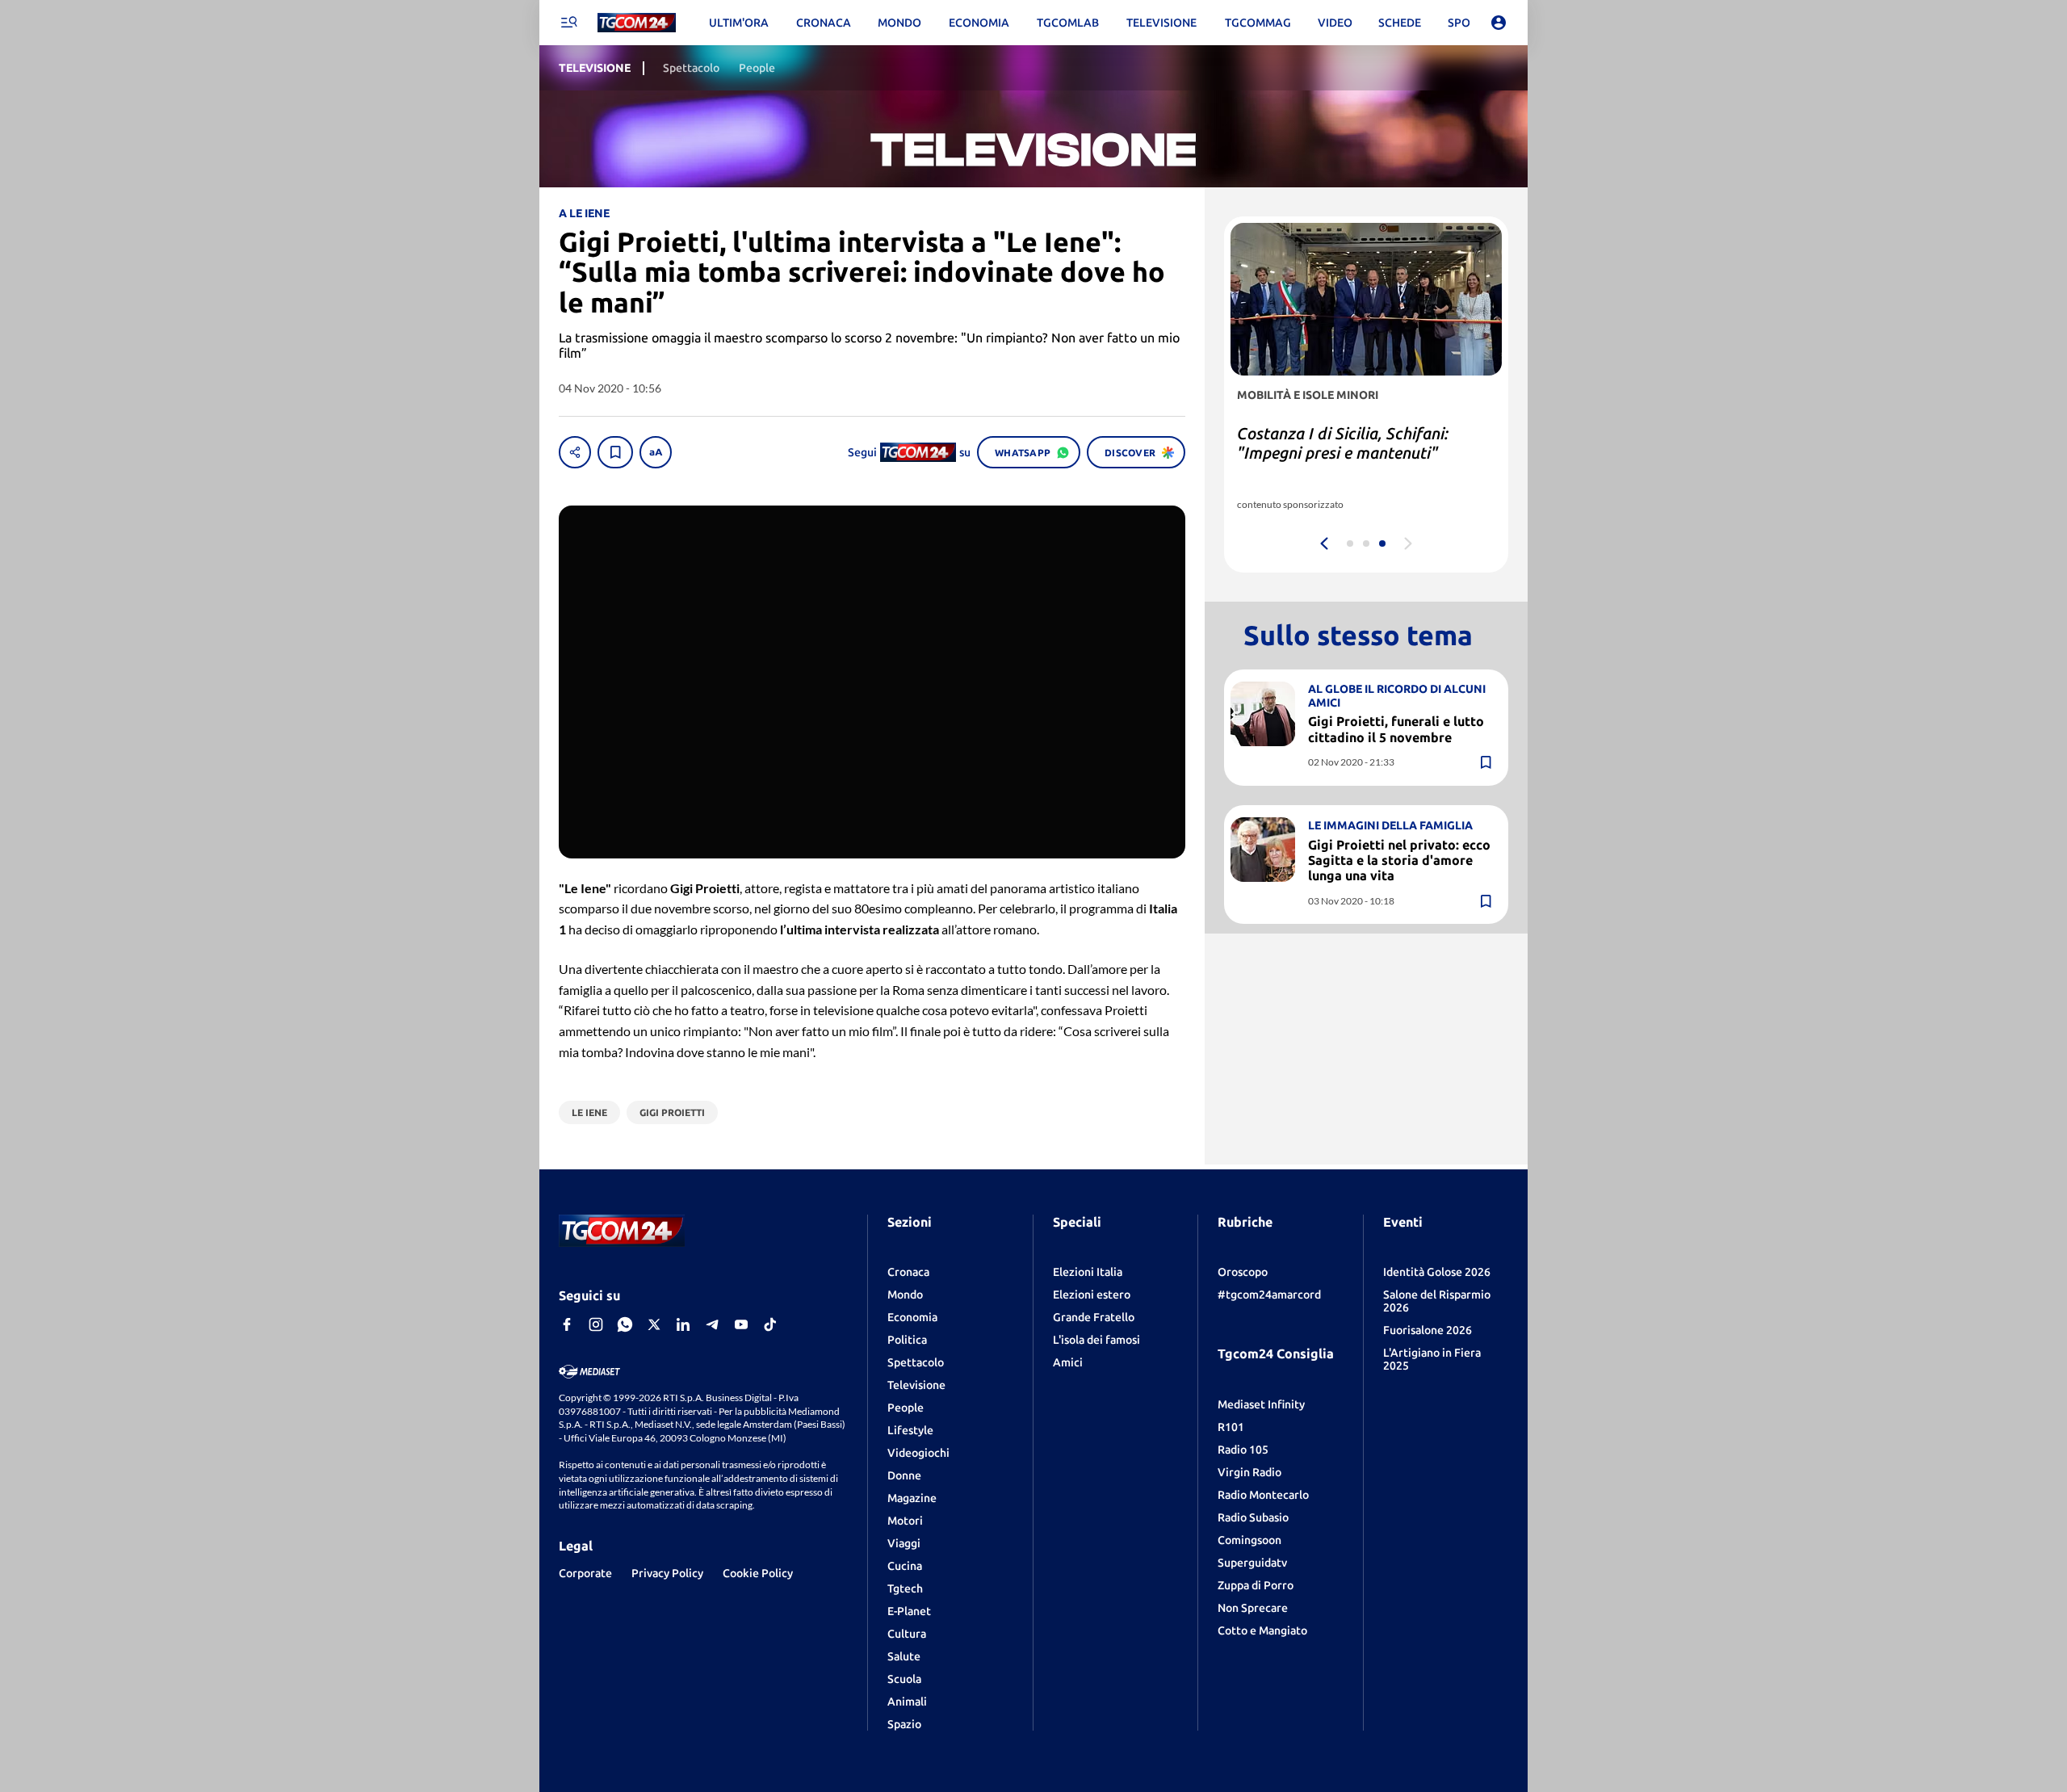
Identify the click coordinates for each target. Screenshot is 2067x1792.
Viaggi (904, 1543)
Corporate (585, 1573)
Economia (912, 1317)
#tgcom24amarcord (1269, 1295)
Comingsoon (1249, 1540)
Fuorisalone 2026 (1428, 1330)
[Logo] (637, 23)
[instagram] (596, 1324)
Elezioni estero (1092, 1295)
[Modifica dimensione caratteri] (656, 452)
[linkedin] (683, 1324)
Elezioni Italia (1088, 1272)
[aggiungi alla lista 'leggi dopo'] (615, 452)
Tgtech (905, 1588)
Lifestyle (910, 1430)
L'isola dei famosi (1096, 1340)
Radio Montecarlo (1263, 1495)
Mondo (905, 1295)
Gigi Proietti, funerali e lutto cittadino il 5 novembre (1396, 729)
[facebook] (567, 1324)
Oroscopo (1243, 1272)
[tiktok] (770, 1324)
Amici (1068, 1362)
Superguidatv (1252, 1563)
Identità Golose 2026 (1437, 1272)
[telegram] (712, 1324)
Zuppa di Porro (1256, 1585)
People (906, 1408)
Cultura (907, 1634)
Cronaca (908, 1272)
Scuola (904, 1679)
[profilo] (1499, 23)
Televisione (916, 1385)
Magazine (912, 1498)
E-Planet (909, 1611)
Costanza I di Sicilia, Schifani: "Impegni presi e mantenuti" (1343, 443)
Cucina (905, 1566)
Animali (907, 1702)
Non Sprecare (1253, 1608)
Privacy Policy (667, 1573)
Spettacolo (916, 1362)
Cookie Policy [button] (758, 1573)
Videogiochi (918, 1453)
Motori (905, 1521)
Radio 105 (1243, 1450)
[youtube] (741, 1324)
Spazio (904, 1724)
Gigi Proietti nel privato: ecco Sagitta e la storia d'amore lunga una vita (1399, 859)
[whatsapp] (625, 1324)
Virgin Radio (1249, 1472)
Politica (907, 1340)
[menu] (568, 23)
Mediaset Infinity (1261, 1404)
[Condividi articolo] (575, 452)
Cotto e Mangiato (1262, 1630)
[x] (654, 1324)
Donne (904, 1475)
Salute (904, 1656)
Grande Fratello (1094, 1317)
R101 (1231, 1427)
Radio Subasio (1253, 1517)
